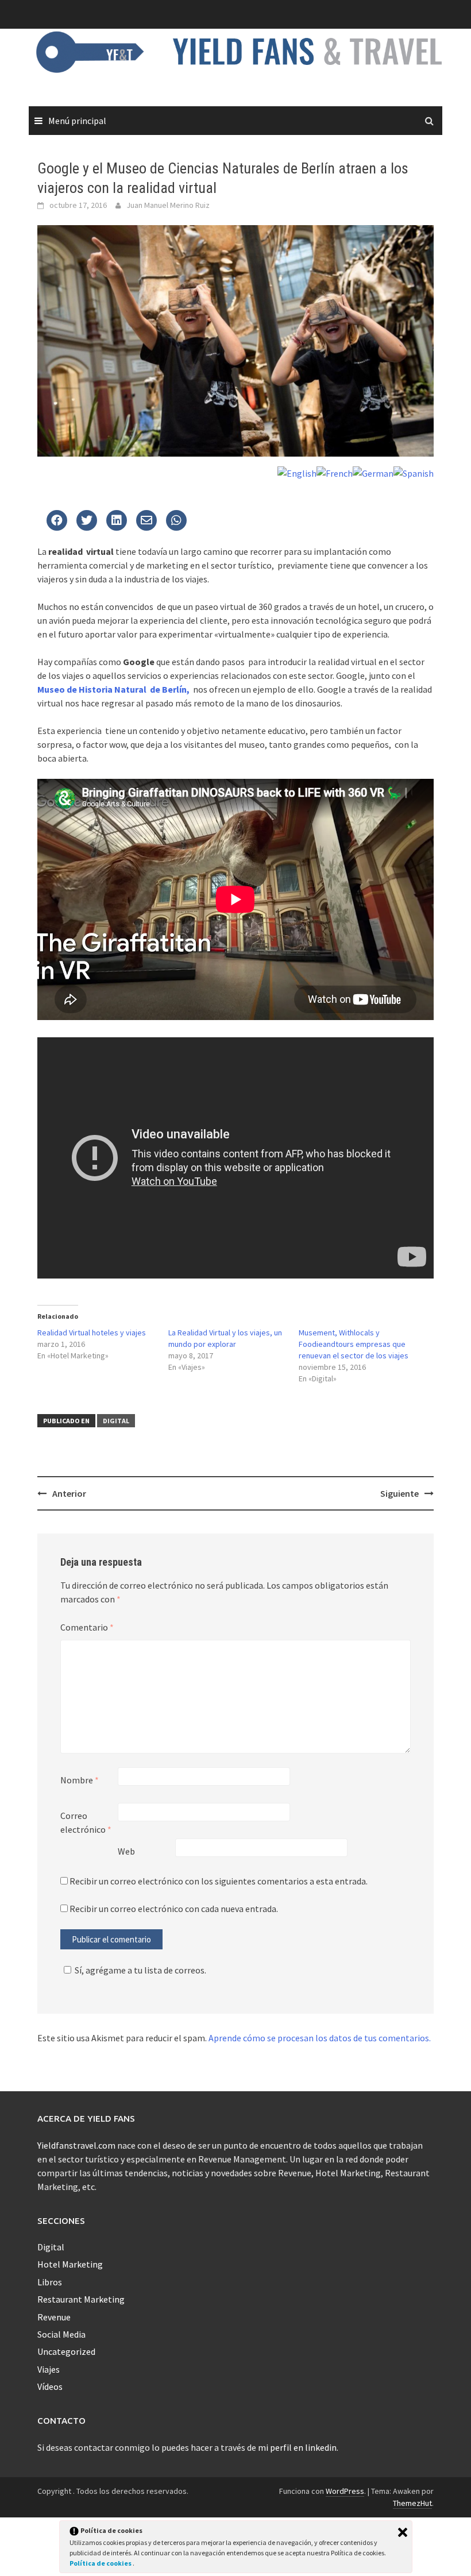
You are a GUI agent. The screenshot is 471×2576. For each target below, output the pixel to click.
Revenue (54, 2317)
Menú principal (77, 121)
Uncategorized (66, 2351)
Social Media (61, 2334)
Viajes (49, 2369)
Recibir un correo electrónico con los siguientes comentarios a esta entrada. (219, 1881)
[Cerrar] (403, 2532)
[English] (297, 472)
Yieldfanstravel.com (76, 2145)
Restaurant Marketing (81, 2299)
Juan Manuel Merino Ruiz (168, 205)
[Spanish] (414, 472)
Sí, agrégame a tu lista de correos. (140, 1970)
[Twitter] (57, 521)
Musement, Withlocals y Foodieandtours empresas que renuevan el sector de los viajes (354, 1344)
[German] (373, 472)
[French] (335, 472)
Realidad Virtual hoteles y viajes (92, 1333)
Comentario (87, 1627)
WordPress (345, 2491)
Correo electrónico (86, 1822)
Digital (116, 1421)
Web (126, 1851)
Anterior (69, 1493)
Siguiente (399, 1493)
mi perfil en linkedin (297, 2447)
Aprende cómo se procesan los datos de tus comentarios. (320, 2038)
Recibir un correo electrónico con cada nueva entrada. (174, 1909)
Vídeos (50, 2386)
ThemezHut (412, 2503)
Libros (50, 2282)
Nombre (80, 1780)
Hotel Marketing (70, 2264)
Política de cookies (101, 2563)
